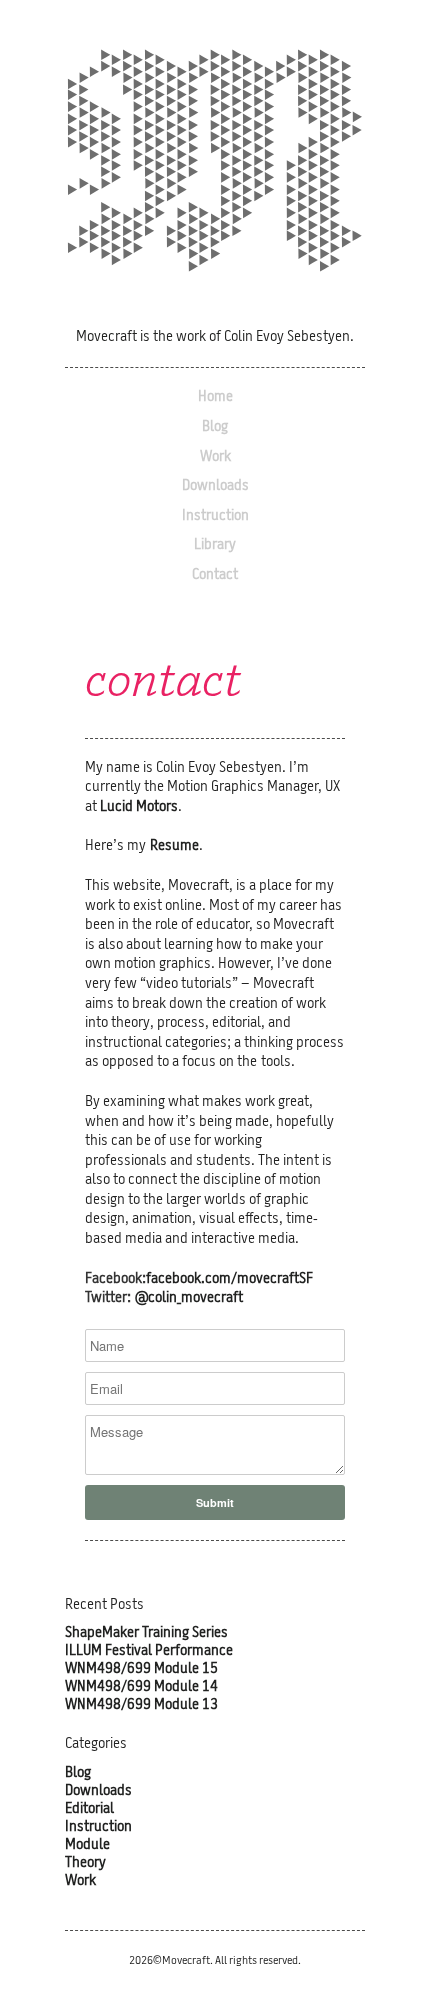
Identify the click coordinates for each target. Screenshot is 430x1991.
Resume (174, 846)
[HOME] (215, 164)
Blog (215, 427)
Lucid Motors (139, 807)
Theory (85, 1863)
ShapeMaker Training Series (146, 1633)
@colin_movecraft (189, 1298)
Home (215, 397)
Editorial (89, 1809)
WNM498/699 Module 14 (141, 1687)
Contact (215, 575)
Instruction (215, 516)
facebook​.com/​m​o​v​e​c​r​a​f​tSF (229, 1279)
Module (87, 1845)
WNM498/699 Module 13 (141, 1705)
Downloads (215, 486)
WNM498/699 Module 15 (141, 1669)
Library (215, 545)
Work (215, 457)
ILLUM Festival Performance (149, 1651)
